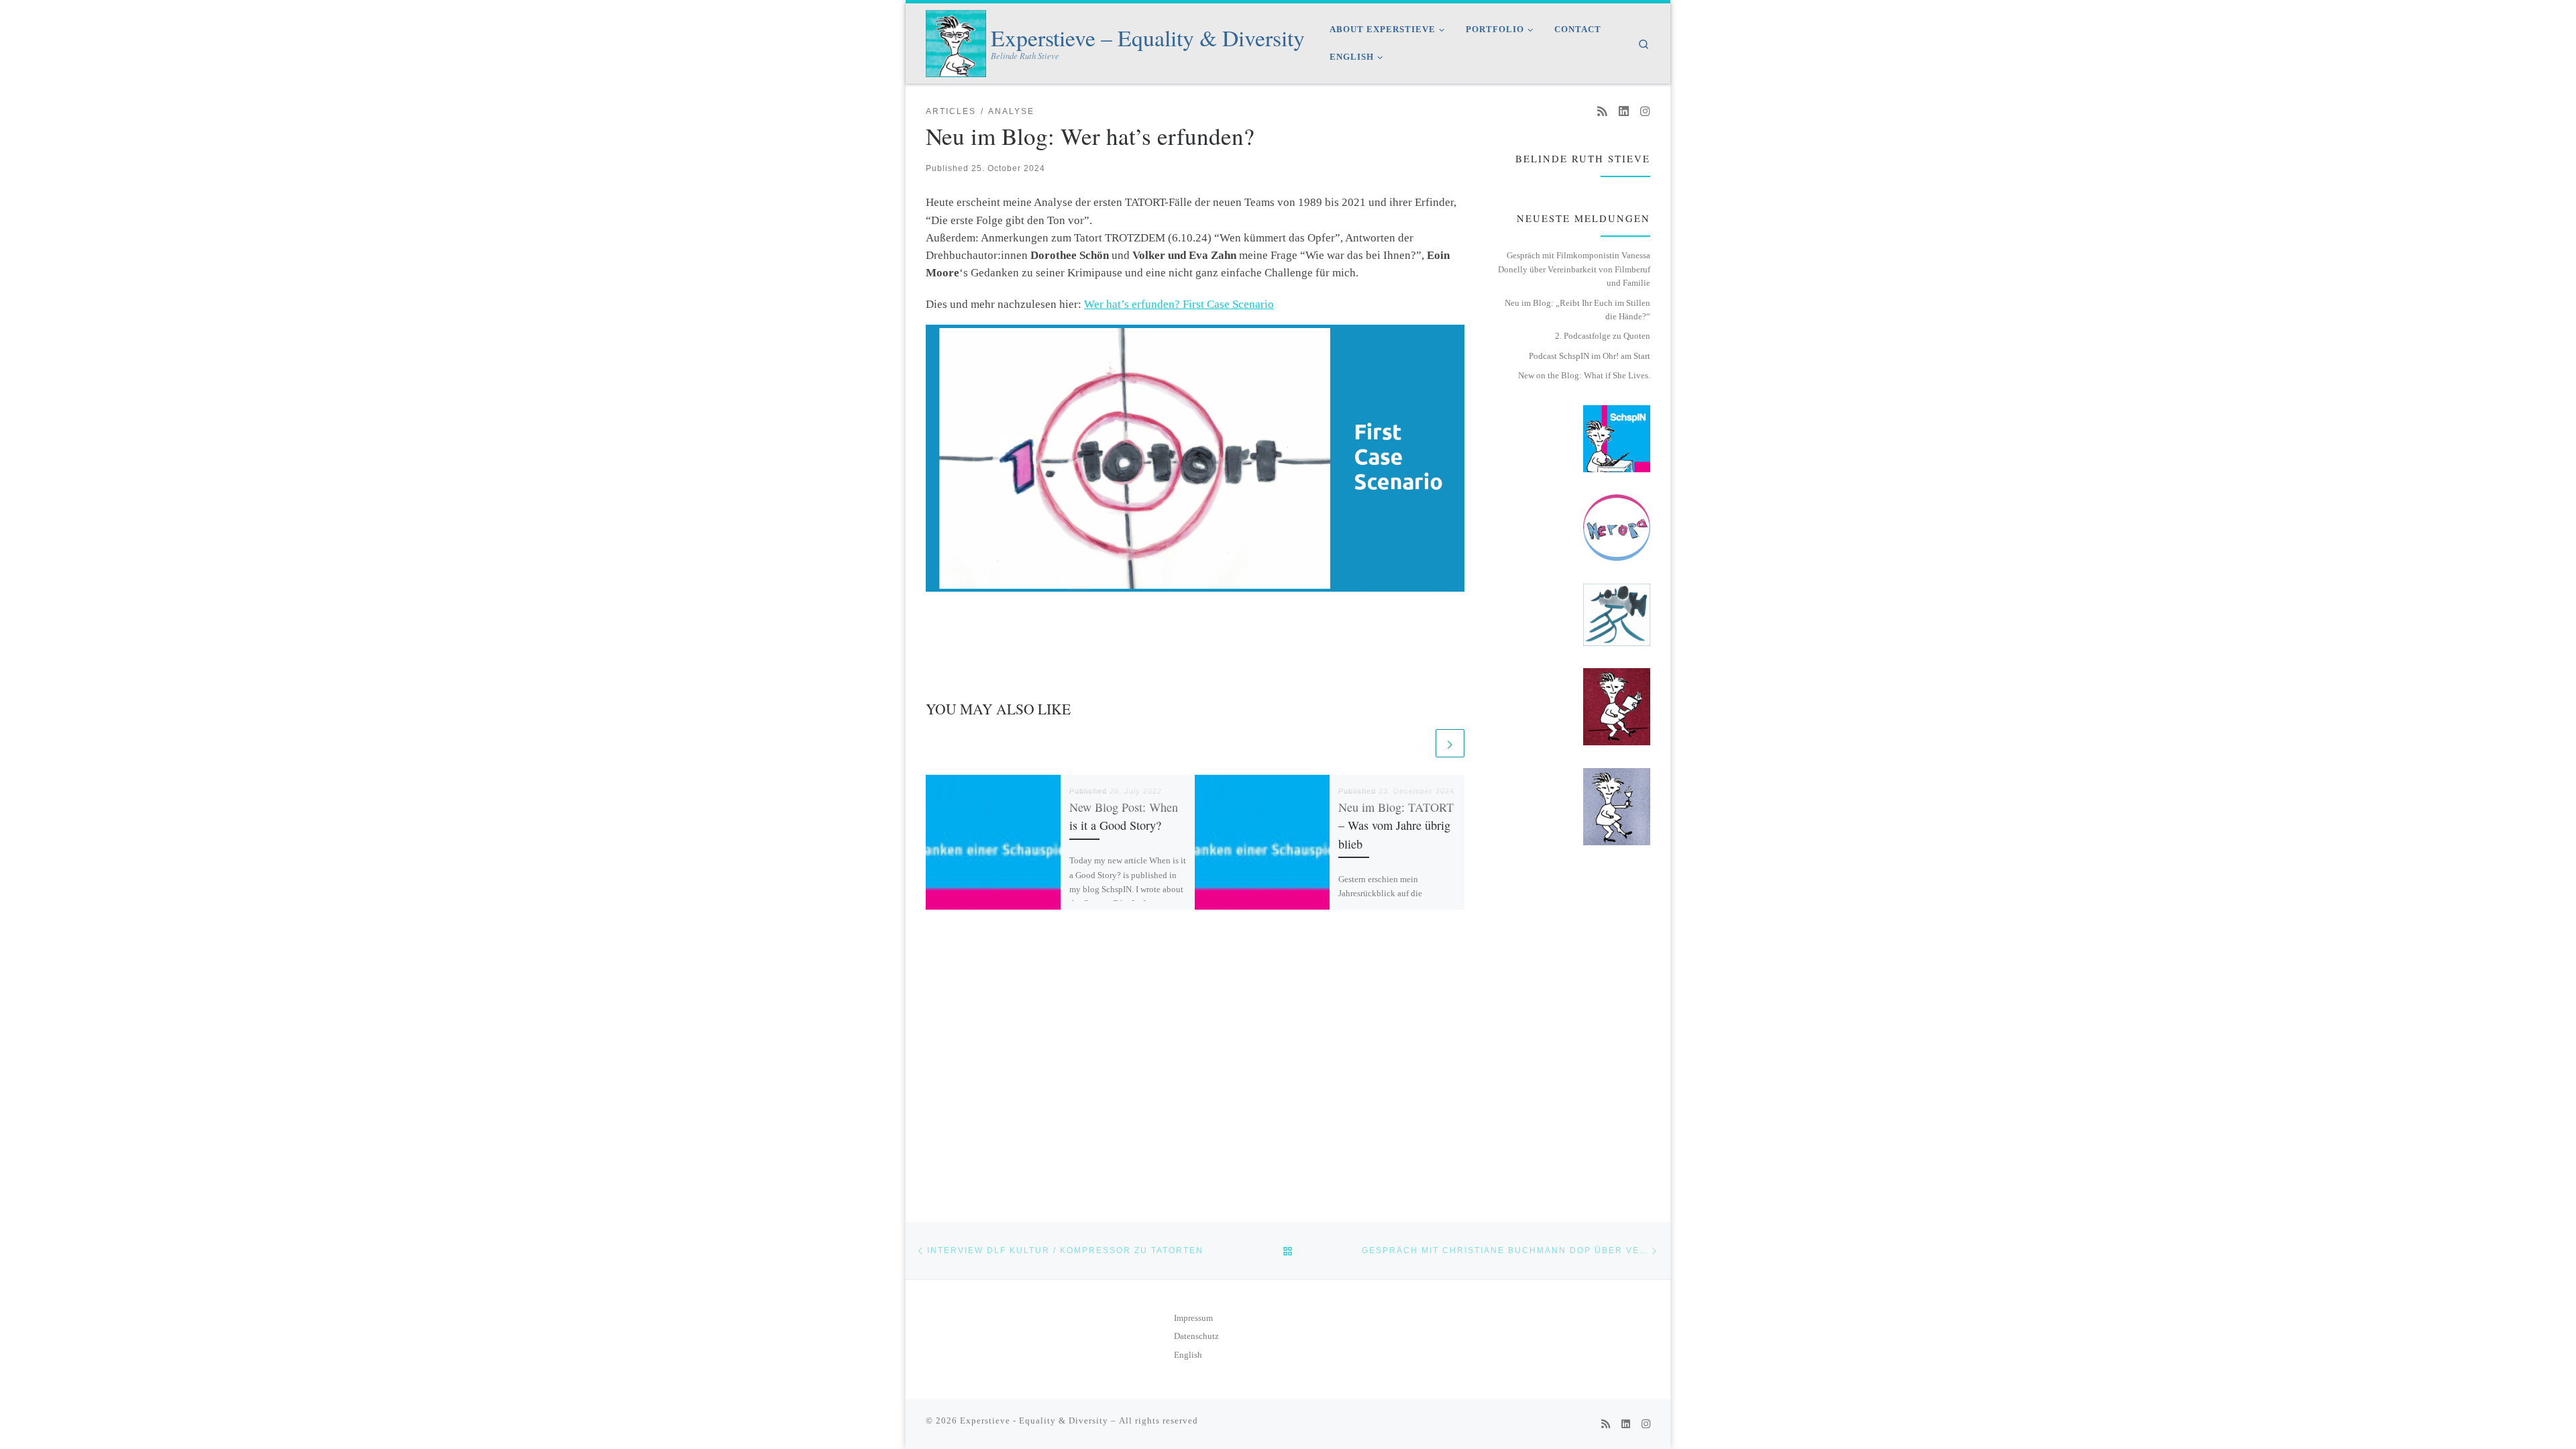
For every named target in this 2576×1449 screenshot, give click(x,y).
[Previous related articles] (1419, 743)
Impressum (1193, 1318)
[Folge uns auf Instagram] (1645, 112)
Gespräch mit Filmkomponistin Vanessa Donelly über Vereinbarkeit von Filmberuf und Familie (1574, 269)
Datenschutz (1196, 1336)
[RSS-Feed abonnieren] (1602, 112)
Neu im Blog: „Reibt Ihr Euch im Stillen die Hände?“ (1577, 310)
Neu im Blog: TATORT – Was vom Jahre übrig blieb (1396, 825)
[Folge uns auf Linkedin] (1624, 112)
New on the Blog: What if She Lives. (1584, 375)
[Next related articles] (1450, 743)
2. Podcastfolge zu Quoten (1603, 336)
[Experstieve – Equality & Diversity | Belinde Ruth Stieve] (956, 40)
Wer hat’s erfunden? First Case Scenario (1179, 304)
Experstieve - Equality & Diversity (1034, 1420)
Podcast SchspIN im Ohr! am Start (1590, 356)
